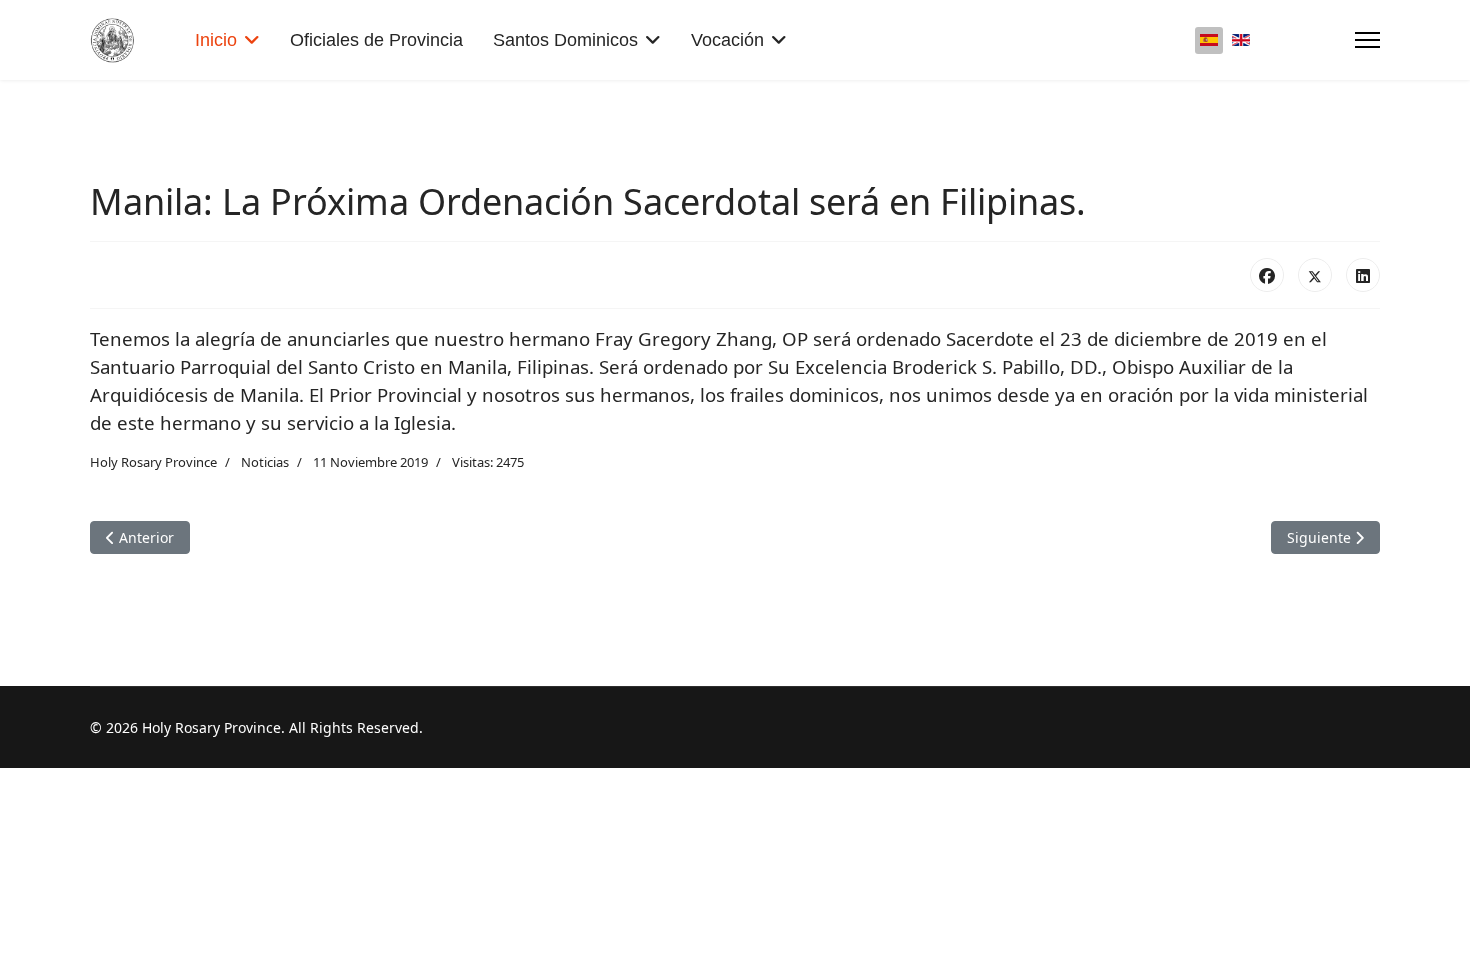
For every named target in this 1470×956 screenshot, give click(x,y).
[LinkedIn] (1363, 275)
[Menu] (1367, 40)
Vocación (727, 40)
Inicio (216, 40)
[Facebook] (1267, 275)
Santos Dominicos (565, 40)
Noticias (265, 462)
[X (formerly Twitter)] (1315, 275)
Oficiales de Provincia (376, 40)
